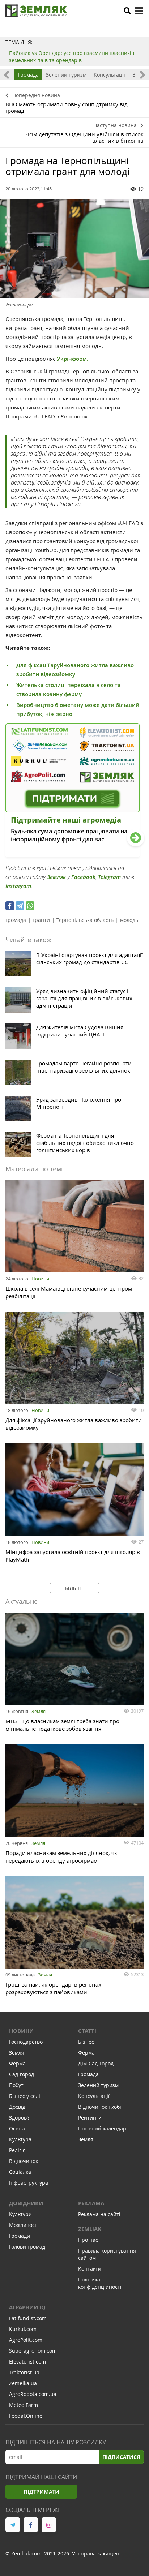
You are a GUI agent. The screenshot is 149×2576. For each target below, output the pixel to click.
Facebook (83, 877)
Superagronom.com (33, 2351)
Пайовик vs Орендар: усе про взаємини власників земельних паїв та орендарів (72, 57)
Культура (20, 2139)
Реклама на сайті (99, 2214)
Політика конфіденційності (100, 2283)
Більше (74, 1588)
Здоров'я (20, 2118)
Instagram (18, 886)
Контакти (90, 2269)
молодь (129, 920)
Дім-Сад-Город (96, 2063)
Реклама (91, 2203)
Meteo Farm (24, 2405)
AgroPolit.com (26, 2340)
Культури (20, 2214)
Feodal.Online (26, 2416)
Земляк (56, 877)
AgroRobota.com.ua (33, 2394)
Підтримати (41, 2492)
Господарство (26, 2042)
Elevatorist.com (27, 2362)
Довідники (26, 2203)
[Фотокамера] (74, 248)
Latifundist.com (28, 2318)
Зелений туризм (66, 75)
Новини (40, 1279)
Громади (20, 2236)
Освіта (17, 2128)
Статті (87, 2031)
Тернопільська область (85, 920)
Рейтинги (90, 2118)
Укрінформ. (73, 359)
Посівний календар (102, 2128)
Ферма (17, 2063)
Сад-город (22, 2074)
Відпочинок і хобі (100, 2107)
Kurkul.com (23, 2329)
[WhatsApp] (30, 906)
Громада (28, 75)
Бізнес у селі (25, 2096)
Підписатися (121, 2457)
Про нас (88, 2240)
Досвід (17, 2107)
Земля (39, 1711)
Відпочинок (24, 2161)
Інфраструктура (29, 2183)
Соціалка (20, 2172)
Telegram (109, 877)
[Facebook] (10, 906)
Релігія (17, 2150)
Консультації (109, 75)
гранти (41, 920)
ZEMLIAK (90, 2229)
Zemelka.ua (23, 2383)
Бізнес (86, 2042)
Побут (16, 2085)
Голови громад (27, 2247)
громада (16, 920)
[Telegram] (20, 906)
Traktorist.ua (24, 2372)
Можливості (24, 2225)
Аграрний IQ (27, 2307)
